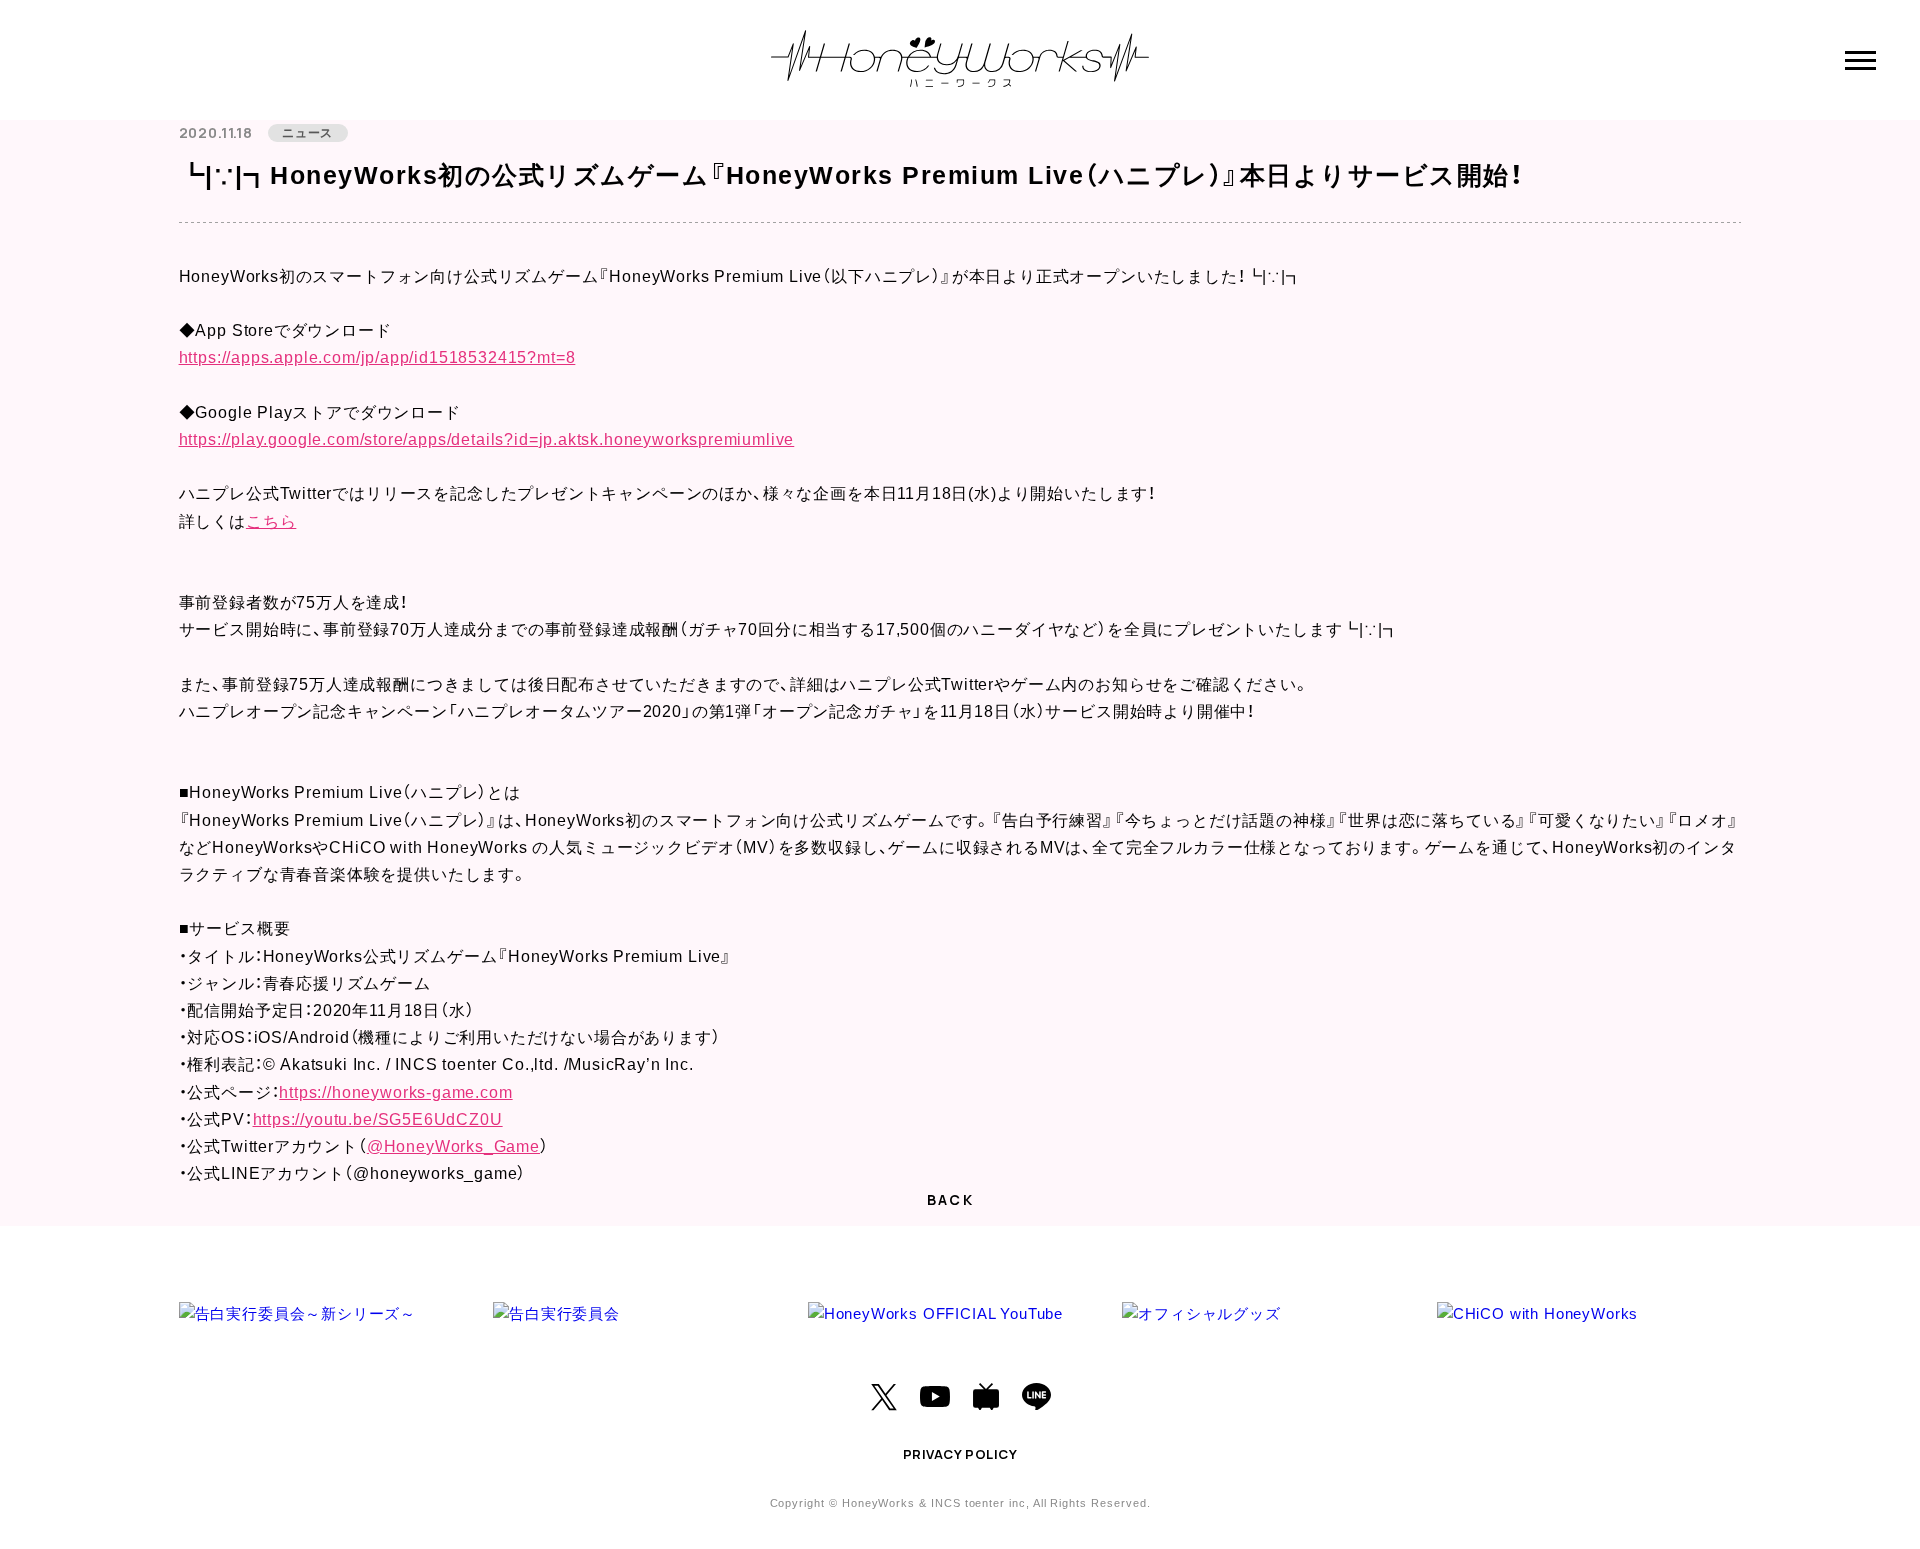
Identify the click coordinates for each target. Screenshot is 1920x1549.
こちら (271, 521)
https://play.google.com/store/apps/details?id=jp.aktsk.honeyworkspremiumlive (487, 439)
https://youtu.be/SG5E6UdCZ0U (378, 1119)
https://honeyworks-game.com (395, 1092)
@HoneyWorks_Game (453, 1146)
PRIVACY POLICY (960, 1454)
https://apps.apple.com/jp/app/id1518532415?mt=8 (377, 357)
